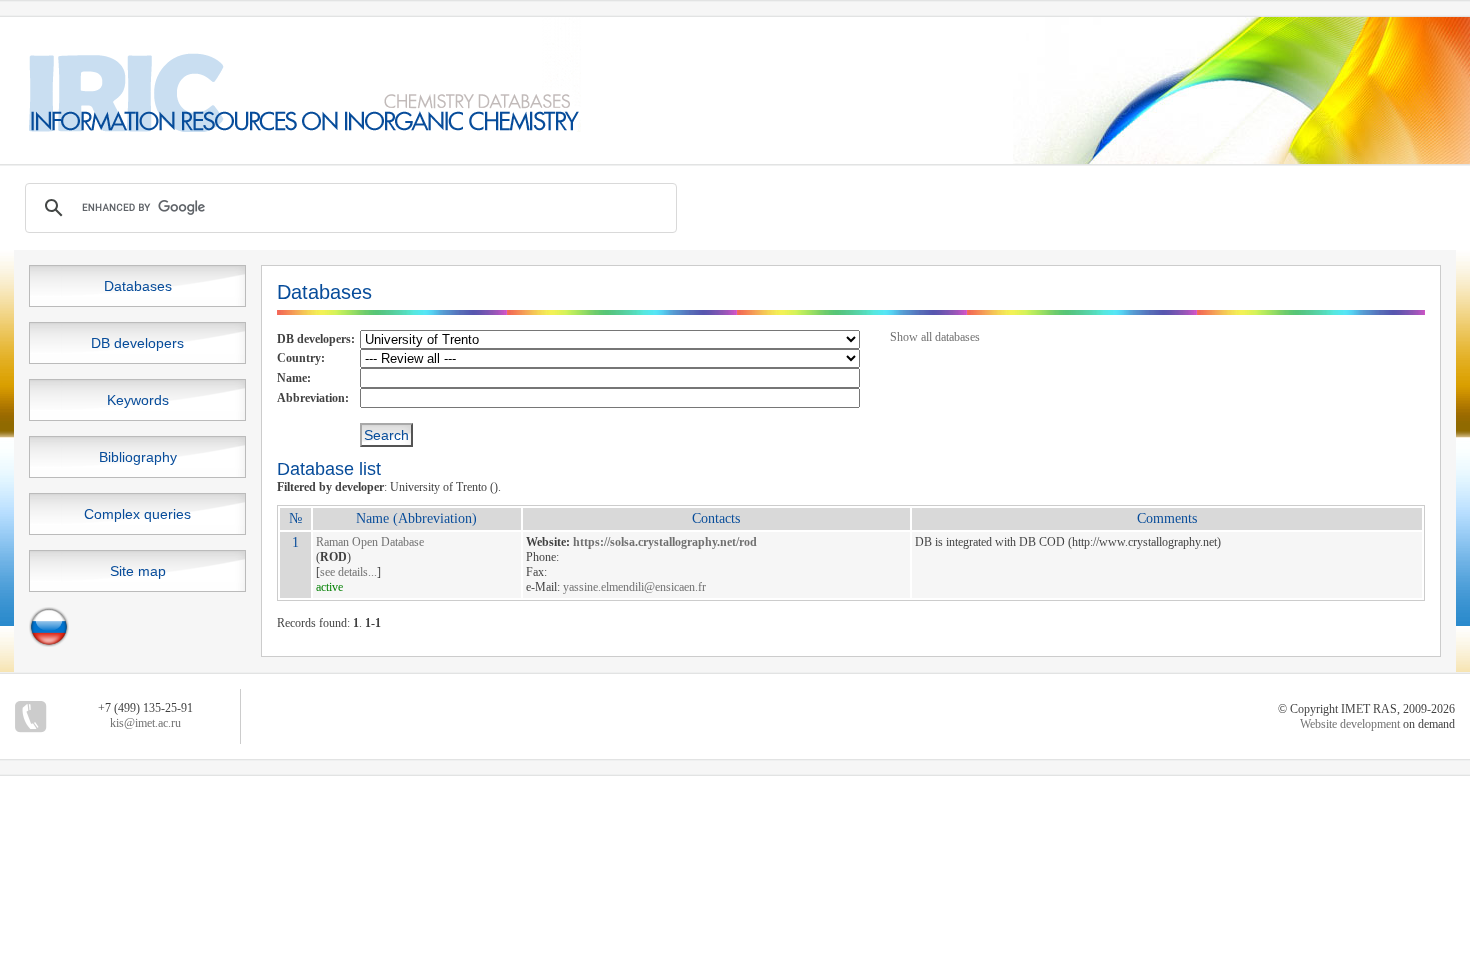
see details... (348, 572)
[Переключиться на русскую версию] (49, 643)
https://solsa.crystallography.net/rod (665, 542)
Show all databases (935, 337)
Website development (1350, 724)
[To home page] (290, 128)
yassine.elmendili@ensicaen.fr (634, 587)
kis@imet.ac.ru (145, 723)
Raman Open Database (370, 542)
